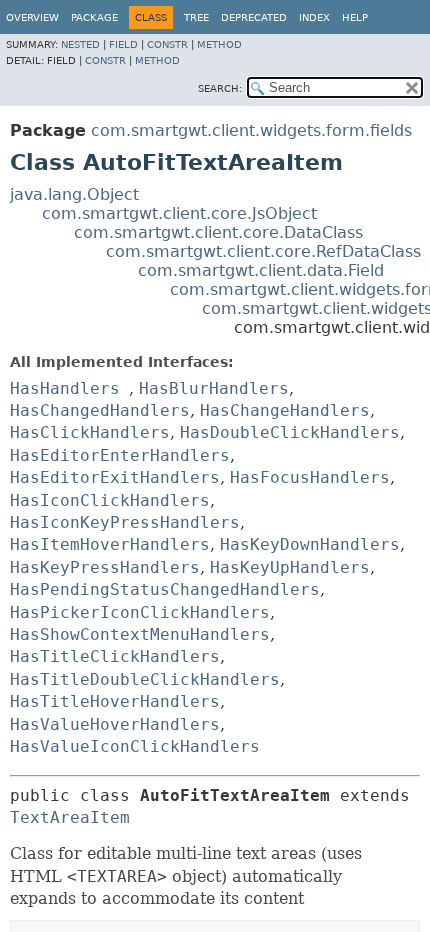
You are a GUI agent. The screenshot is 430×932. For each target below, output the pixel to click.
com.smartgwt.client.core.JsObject (179, 213)
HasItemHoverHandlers (110, 544)
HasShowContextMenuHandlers (140, 634)
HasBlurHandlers (214, 388)
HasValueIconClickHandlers (135, 746)
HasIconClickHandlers (110, 500)
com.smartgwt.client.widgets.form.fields (251, 130)
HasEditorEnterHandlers (120, 455)
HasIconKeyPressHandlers (125, 522)
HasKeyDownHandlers (310, 544)
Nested (80, 44)
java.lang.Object (74, 194)
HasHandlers (65, 388)
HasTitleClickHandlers (115, 656)
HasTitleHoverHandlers (115, 701)
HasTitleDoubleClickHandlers (145, 679)
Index (314, 17)
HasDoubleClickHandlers (290, 432)
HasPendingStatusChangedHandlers (165, 589)
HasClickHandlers (90, 432)
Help (355, 17)
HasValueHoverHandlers (115, 724)
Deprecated (254, 17)
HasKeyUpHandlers (290, 567)
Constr (167, 44)
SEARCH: (220, 88)
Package (94, 17)
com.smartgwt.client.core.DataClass (218, 232)
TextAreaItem (70, 817)
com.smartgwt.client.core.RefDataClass (263, 251)
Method (219, 44)
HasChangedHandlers (100, 410)
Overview (32, 17)
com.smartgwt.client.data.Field (261, 270)
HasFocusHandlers (310, 477)
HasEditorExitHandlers (115, 477)
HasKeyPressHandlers (105, 567)
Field (123, 44)
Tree (196, 17)
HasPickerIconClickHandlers (140, 612)
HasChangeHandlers (285, 410)
